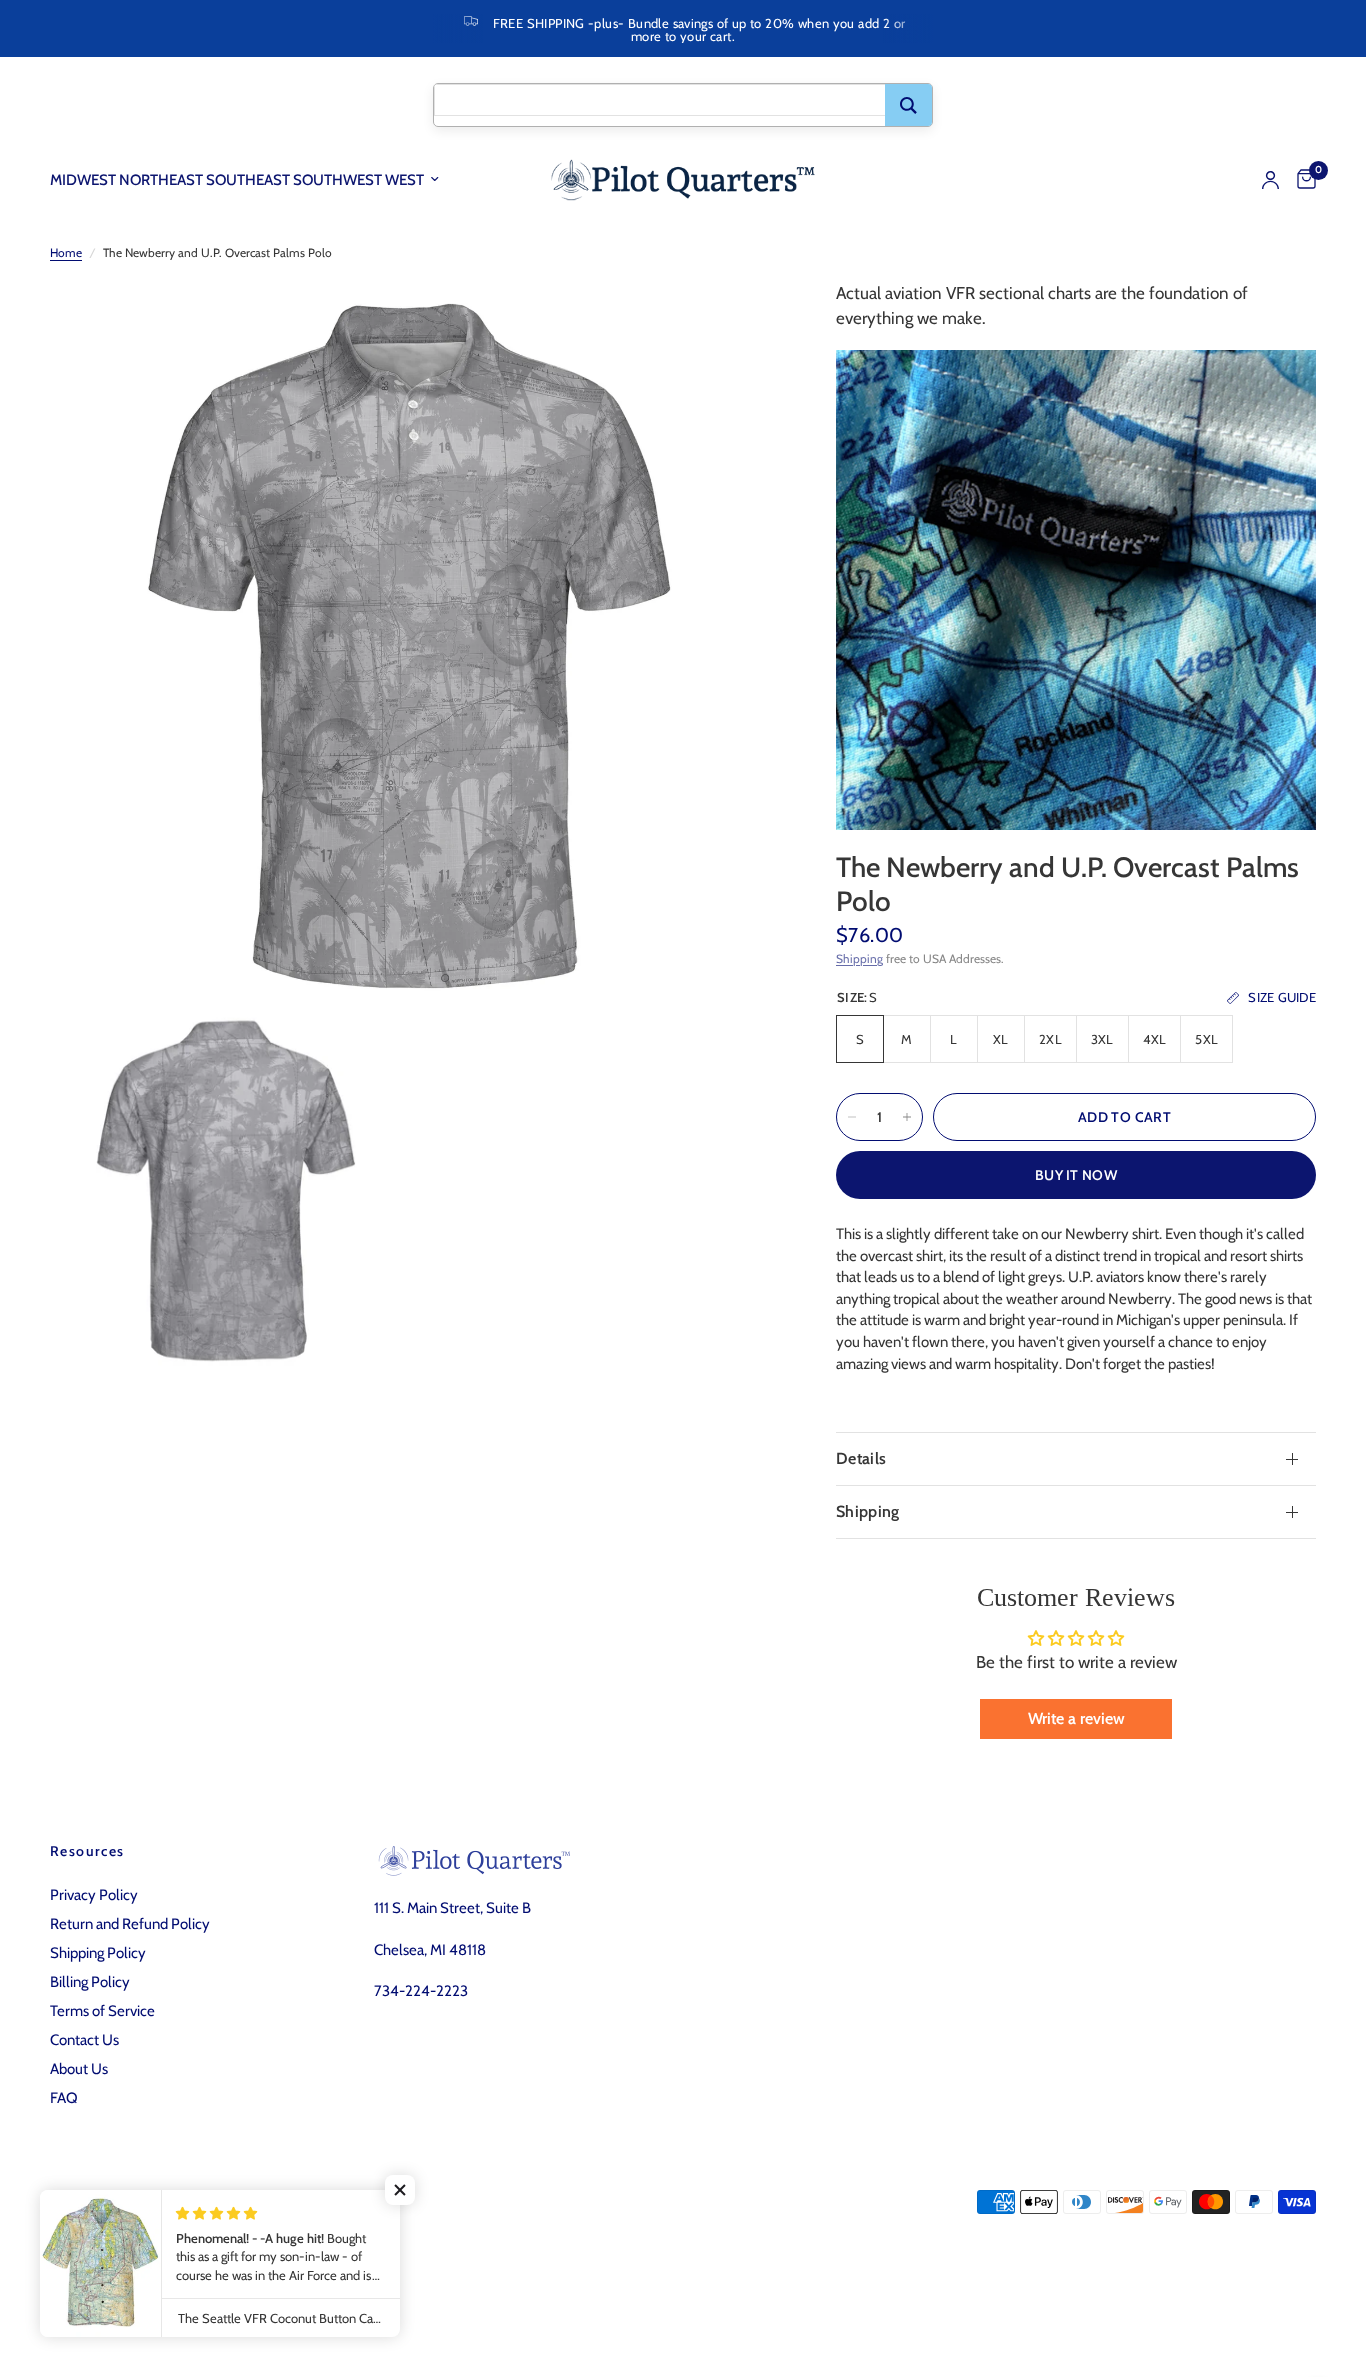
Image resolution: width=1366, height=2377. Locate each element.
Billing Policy (90, 1982)
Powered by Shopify (326, 2282)
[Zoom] (734, 323)
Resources (87, 1851)
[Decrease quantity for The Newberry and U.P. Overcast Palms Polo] (852, 1117)
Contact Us (84, 2040)
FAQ (64, 2098)
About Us (79, 2069)
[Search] (908, 105)
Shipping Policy (98, 1953)
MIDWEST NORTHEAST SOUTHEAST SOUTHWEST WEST (237, 180)
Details (861, 1458)
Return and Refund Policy (130, 1924)
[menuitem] (252, 180)
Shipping (859, 958)
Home (66, 252)
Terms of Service (102, 2011)
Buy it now (1076, 1175)
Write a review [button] (1076, 1718)
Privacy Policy (94, 1895)
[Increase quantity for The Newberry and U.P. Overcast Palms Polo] (907, 1117)
